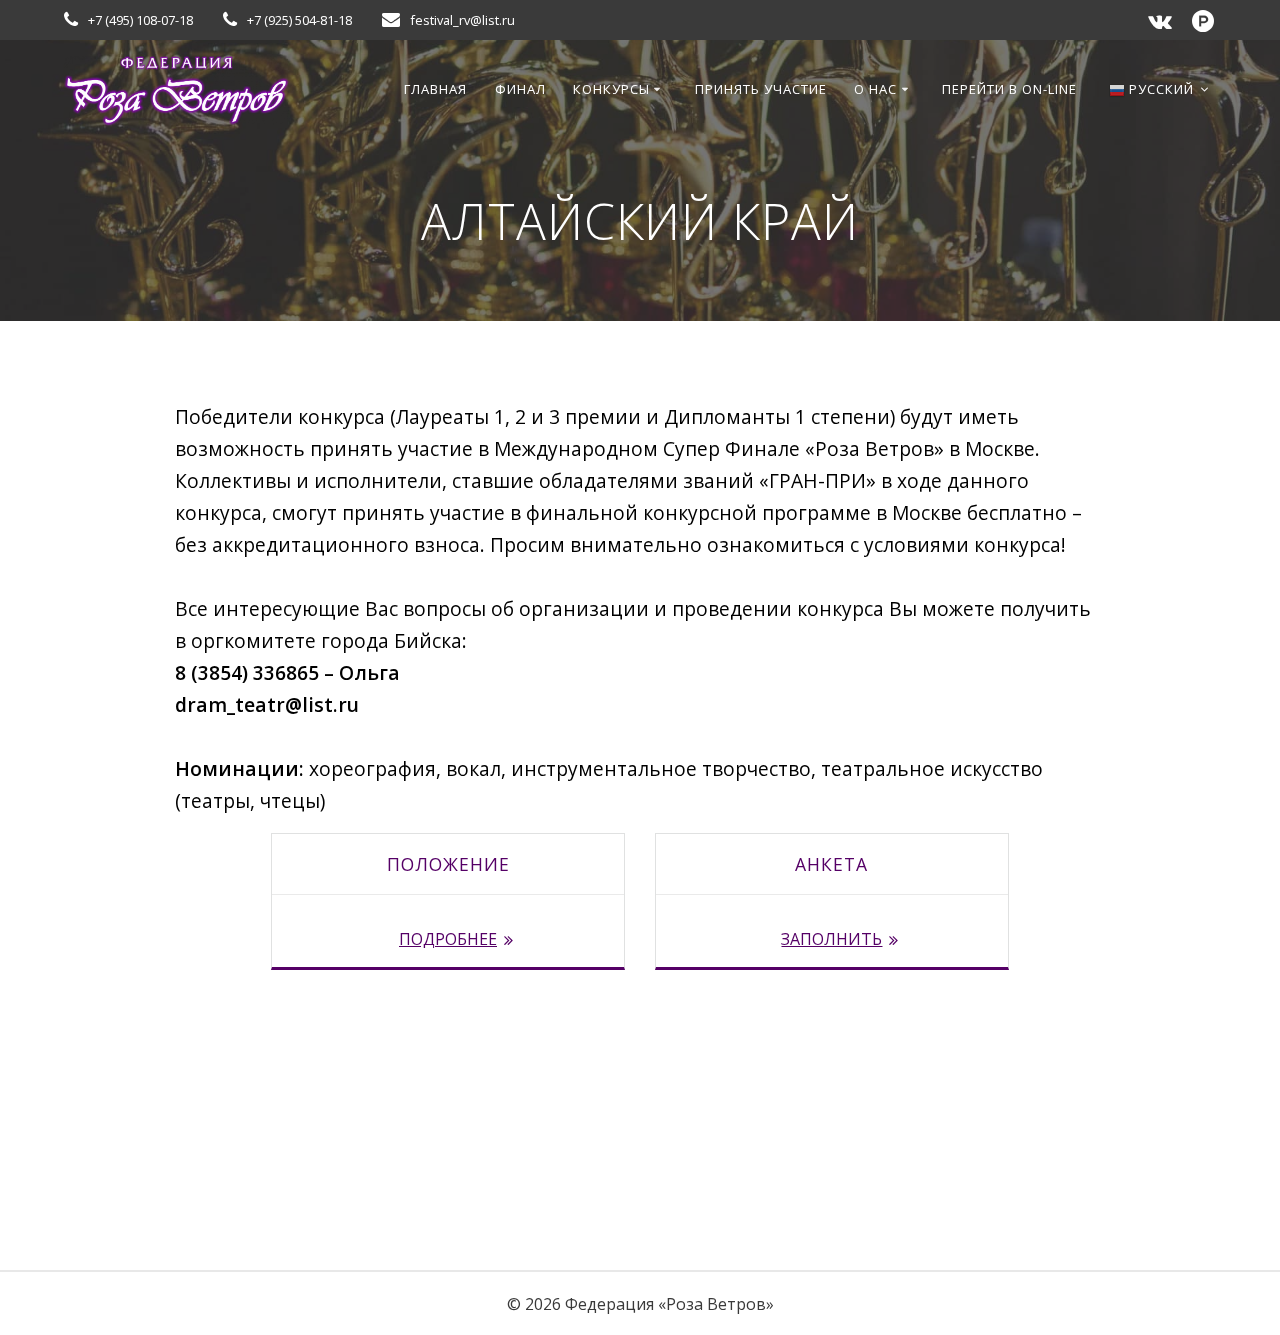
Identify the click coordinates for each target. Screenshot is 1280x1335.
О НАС (875, 89)
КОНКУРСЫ (611, 89)
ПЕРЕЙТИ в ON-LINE (1009, 89)
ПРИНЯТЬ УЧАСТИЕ (761, 89)
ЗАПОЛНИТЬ (831, 939)
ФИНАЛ (520, 89)
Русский (1159, 89)
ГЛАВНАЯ (435, 89)
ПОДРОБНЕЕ (448, 939)
